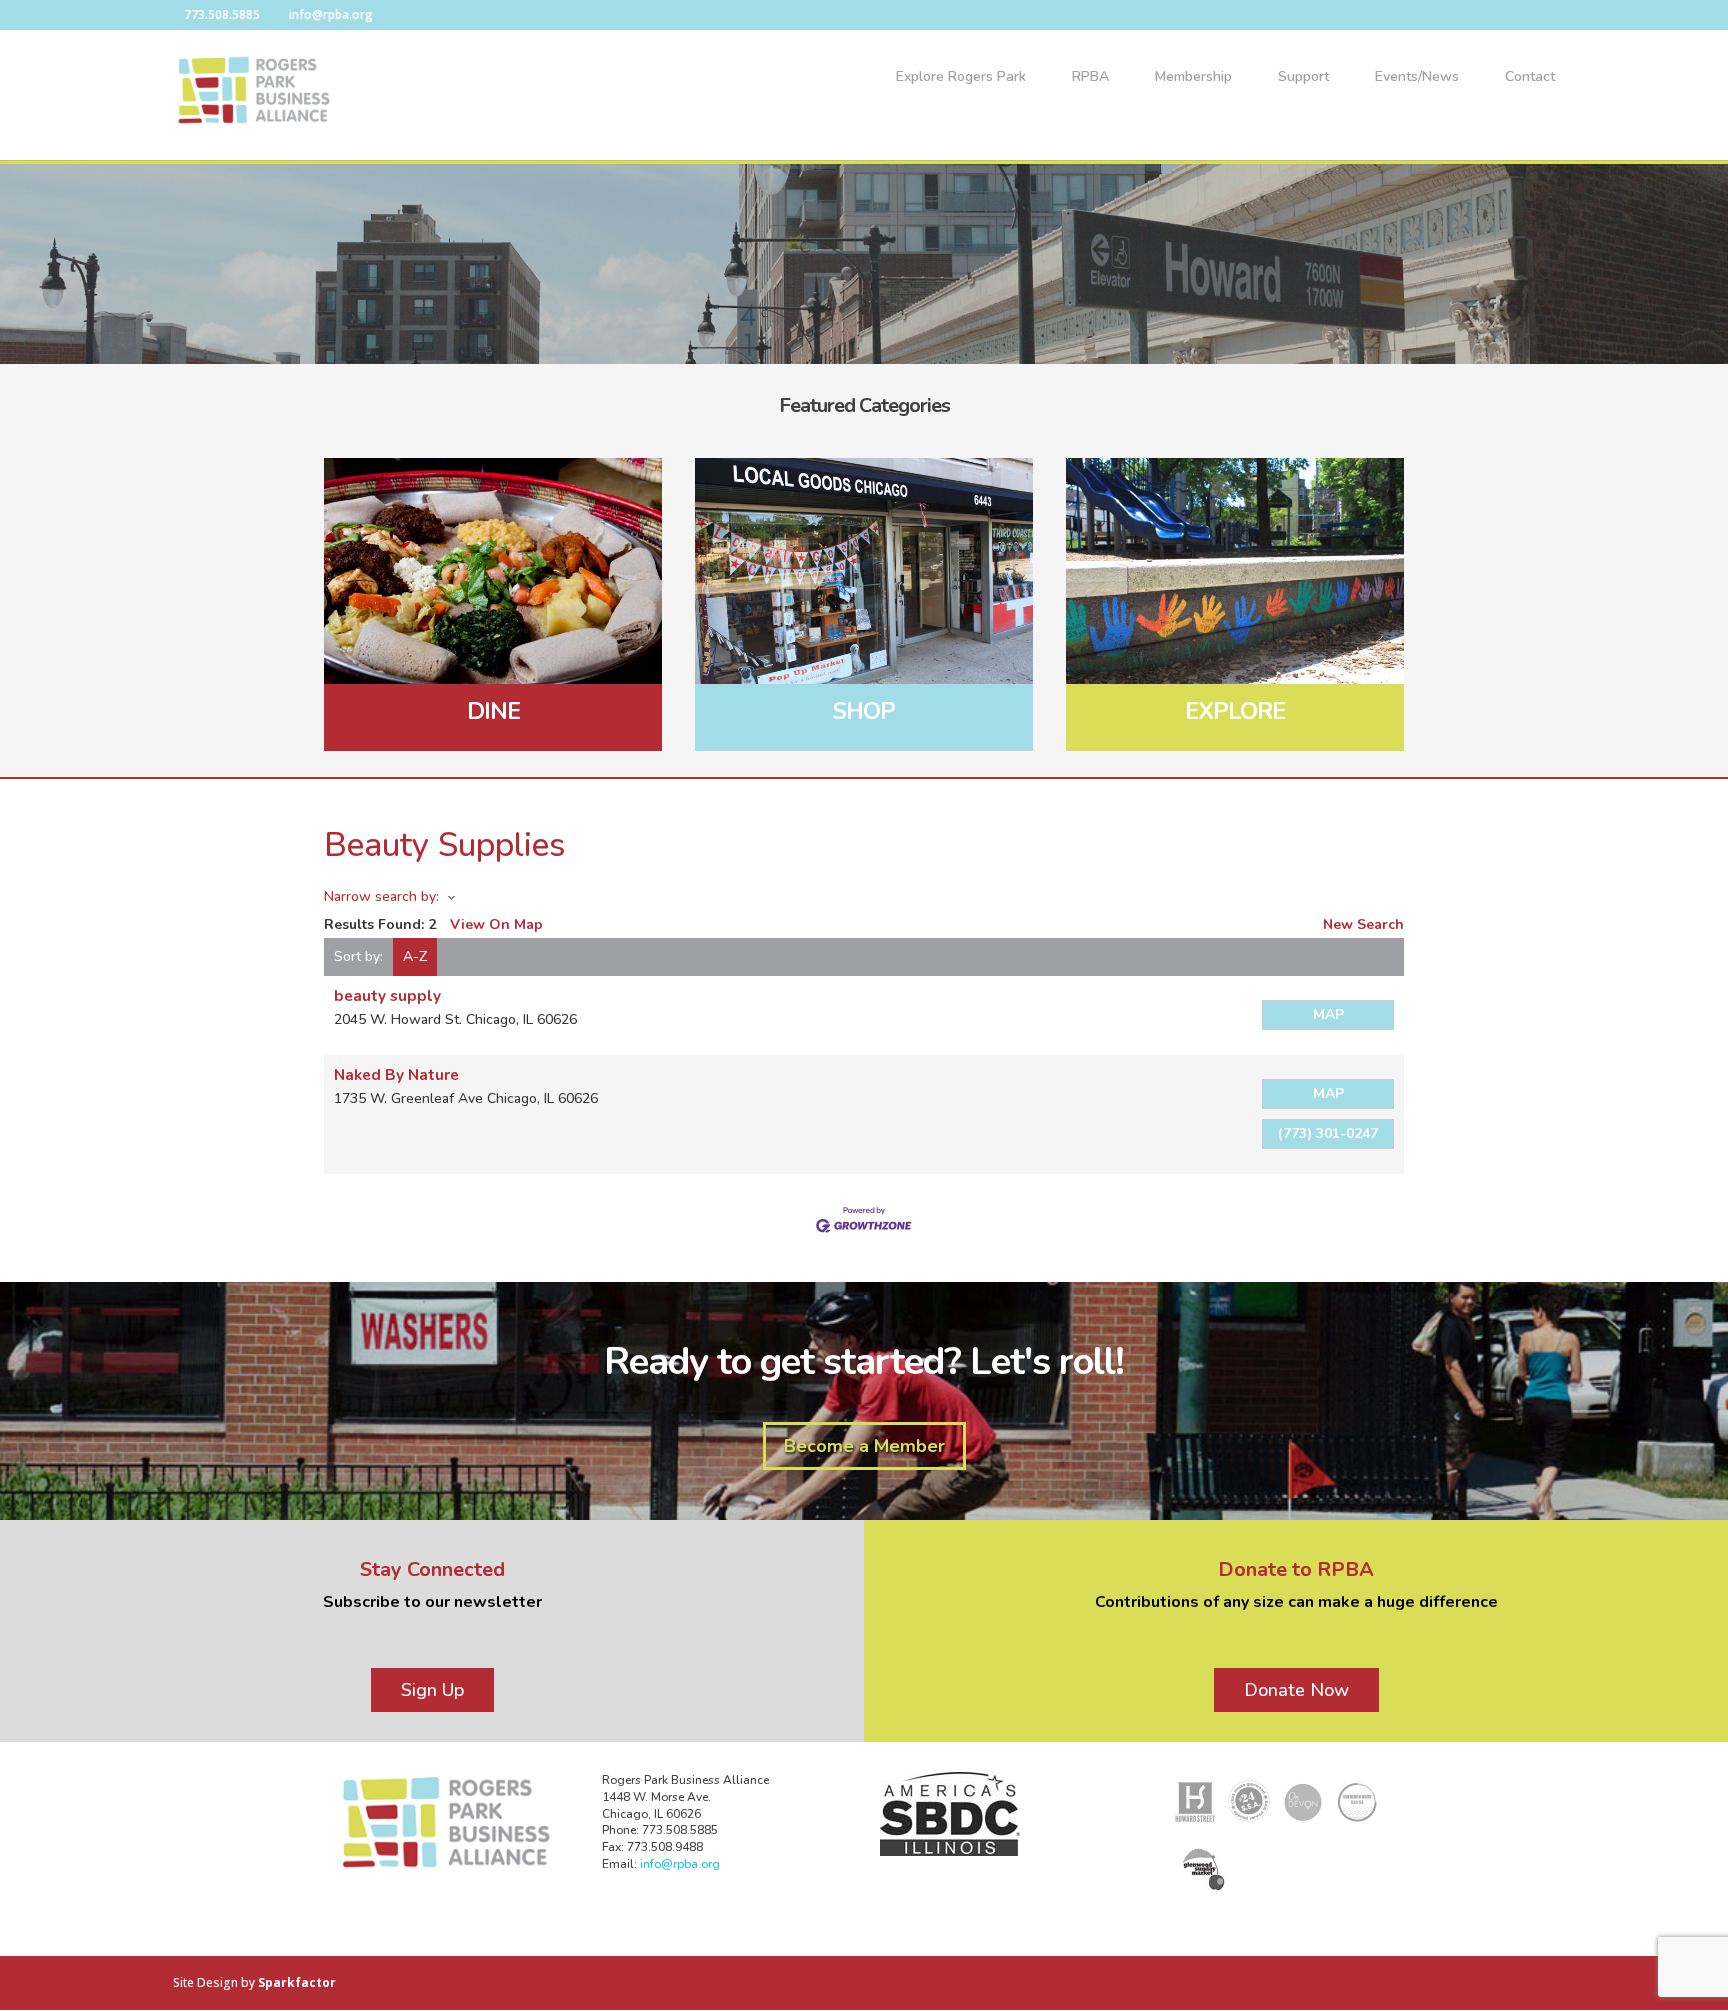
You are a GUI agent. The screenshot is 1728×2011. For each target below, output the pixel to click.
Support (1303, 78)
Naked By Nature (396, 1074)
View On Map (496, 924)
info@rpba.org (680, 1864)
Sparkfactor (297, 1982)
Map (1328, 1014)
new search (1363, 924)
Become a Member (864, 1446)
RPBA (1090, 78)
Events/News (1417, 78)
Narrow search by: (381, 896)
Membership (1193, 78)
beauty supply (387, 995)
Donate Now (1296, 1690)
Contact (1530, 78)
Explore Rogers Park (961, 78)
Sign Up (432, 1690)
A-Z (415, 956)
